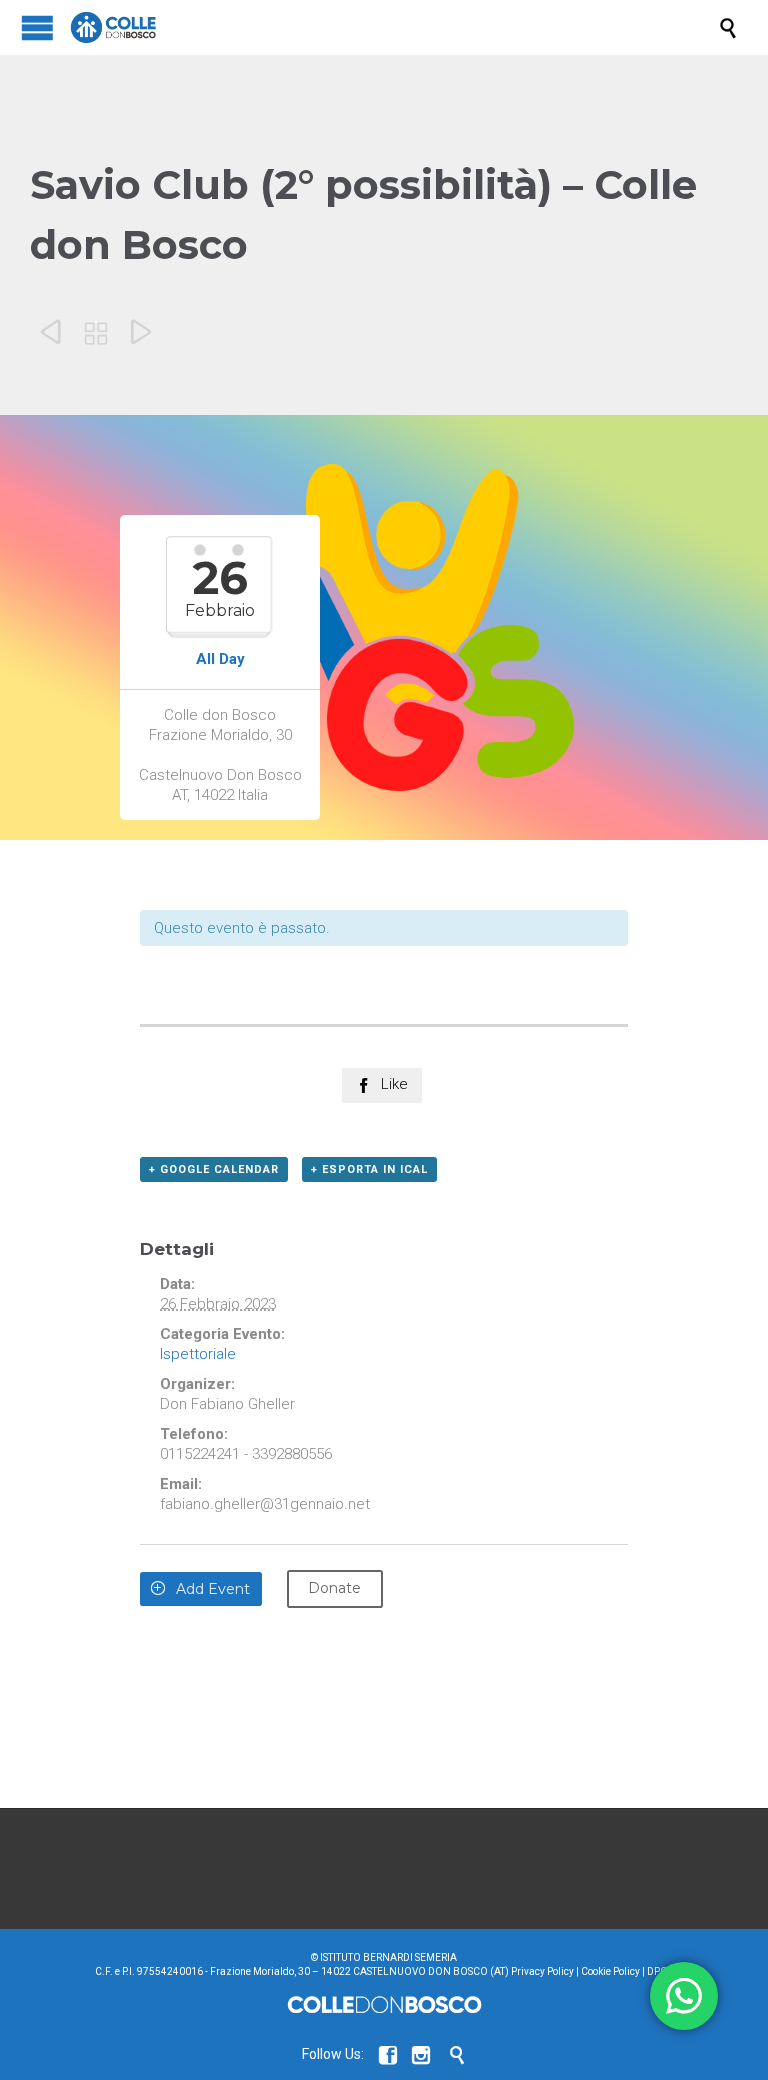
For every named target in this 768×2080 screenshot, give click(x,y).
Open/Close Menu (37, 27)
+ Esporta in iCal (369, 1169)
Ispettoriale (198, 1354)
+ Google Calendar (214, 1169)
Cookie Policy (610, 1971)
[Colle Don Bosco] (394, 27)
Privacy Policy (542, 1971)
